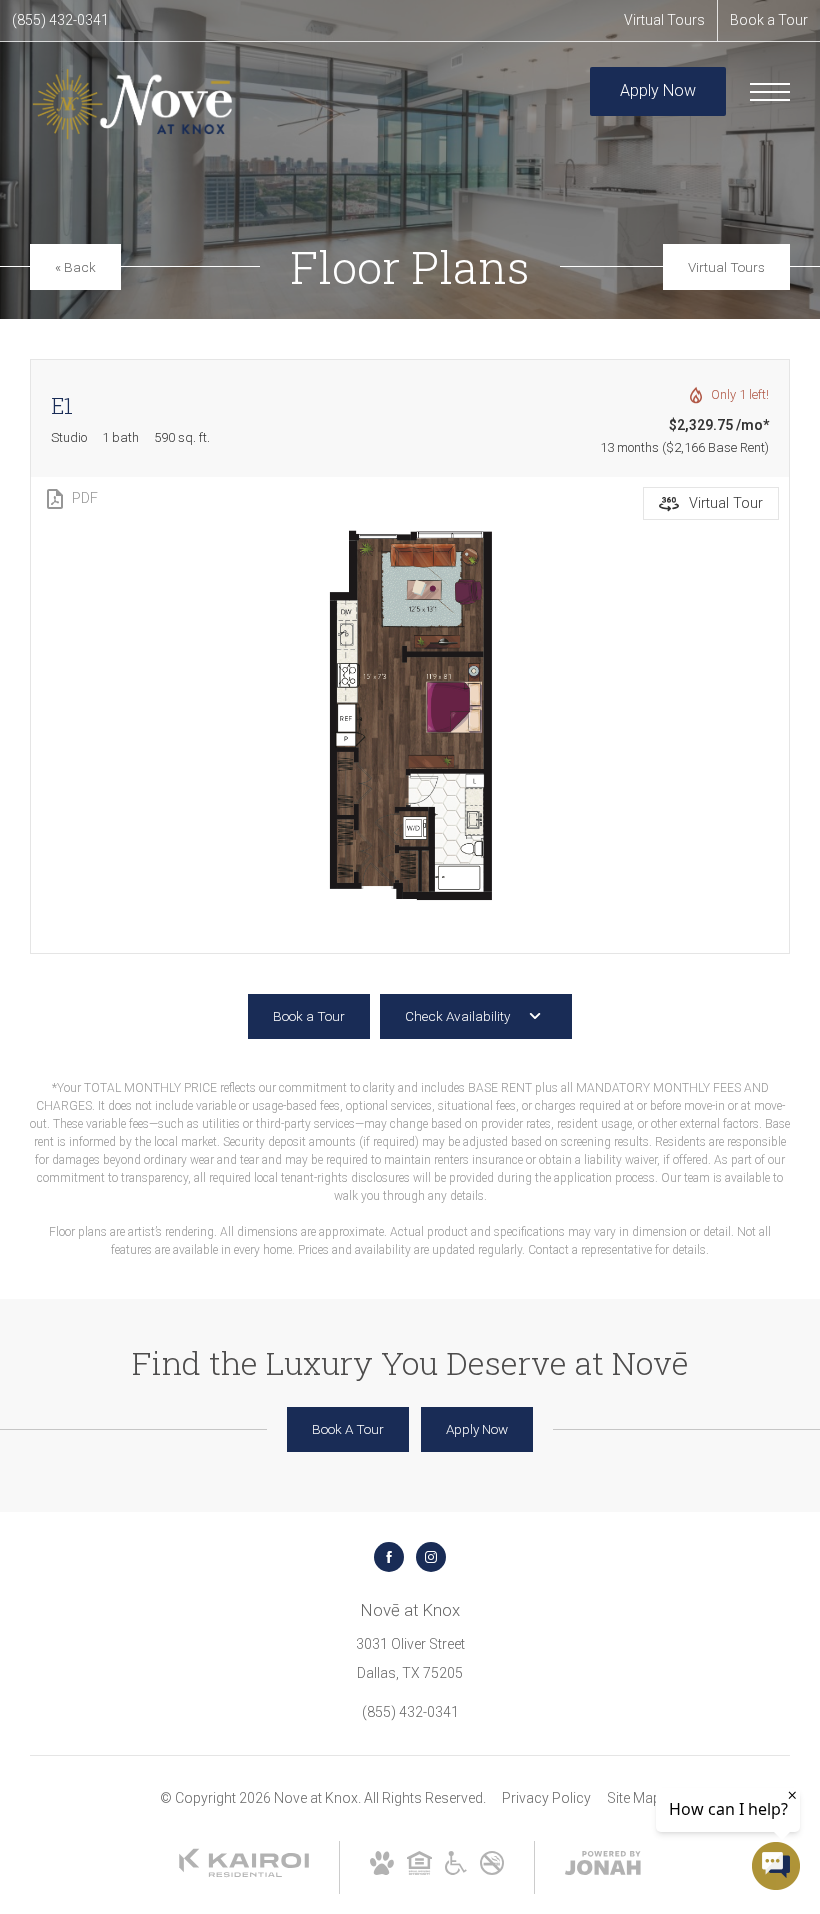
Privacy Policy (546, 1798)
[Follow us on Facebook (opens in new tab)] (389, 1557)
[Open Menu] (770, 92)
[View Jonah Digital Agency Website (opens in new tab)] (603, 1867)
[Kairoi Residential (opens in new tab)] (244, 1873)
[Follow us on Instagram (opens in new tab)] (431, 1557)
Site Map (634, 1798)
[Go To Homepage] (132, 104)
